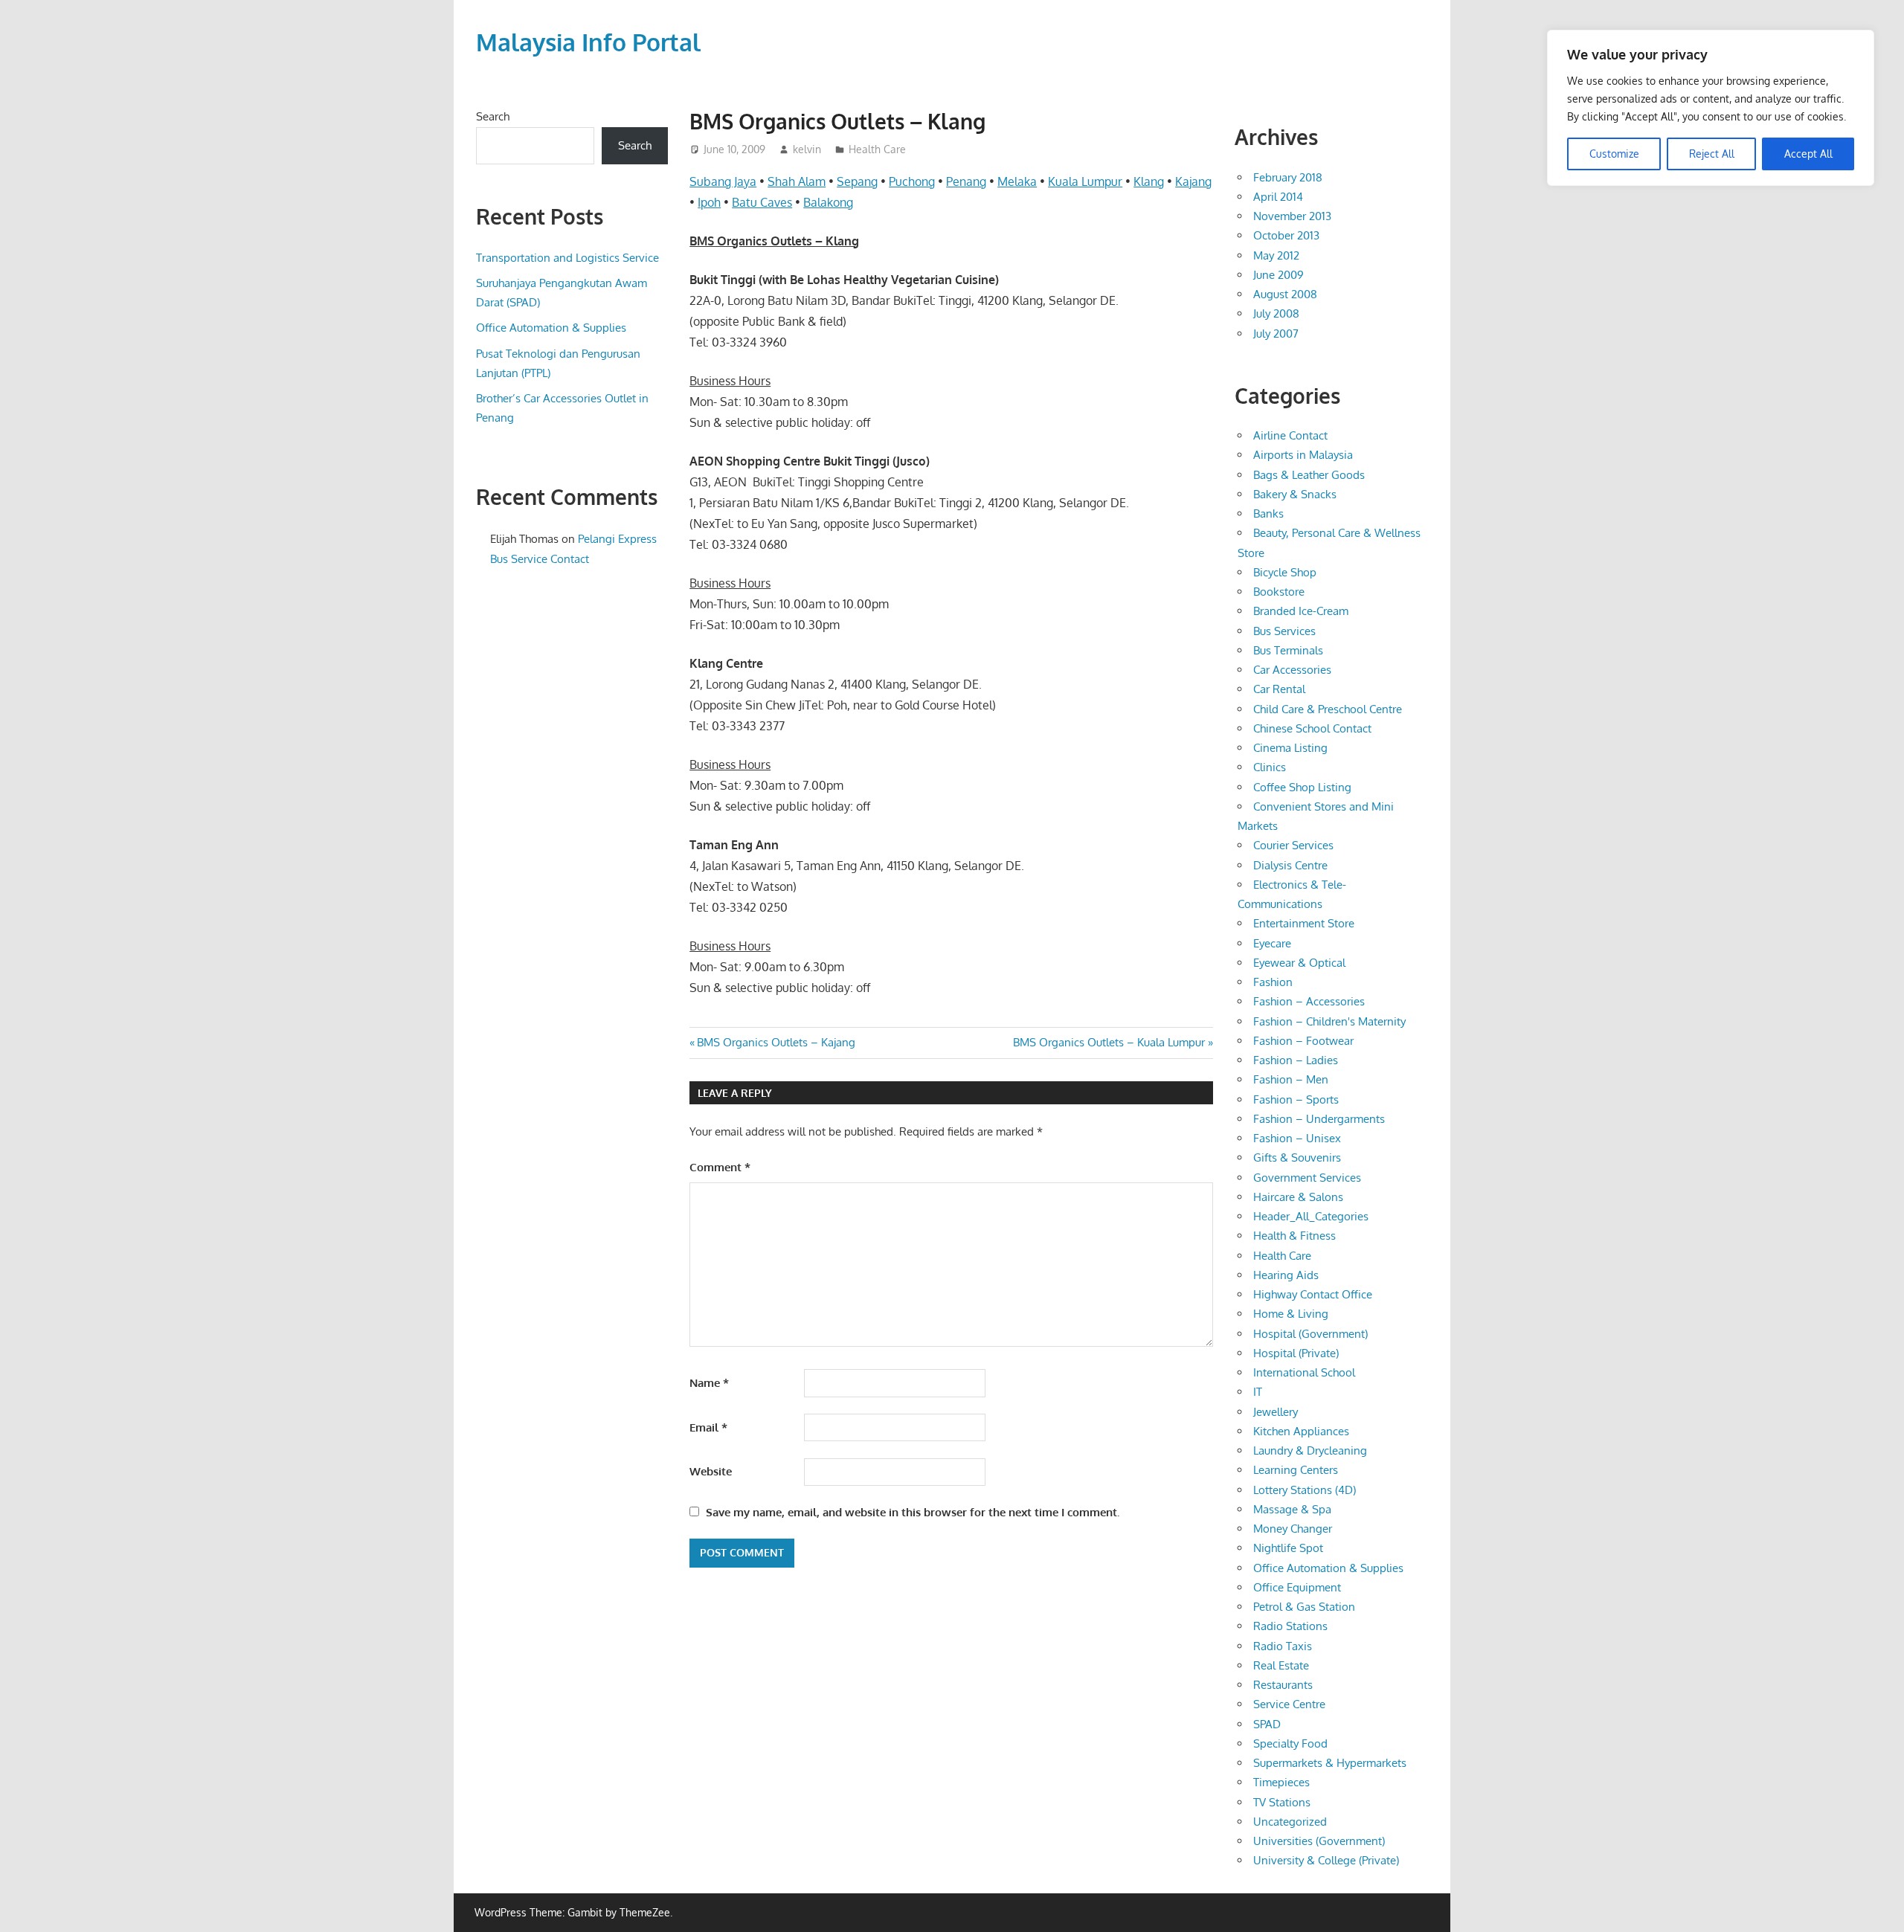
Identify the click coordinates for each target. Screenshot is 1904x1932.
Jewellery (1276, 1412)
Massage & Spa (1292, 1509)
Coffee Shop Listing (1302, 787)
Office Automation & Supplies (551, 328)
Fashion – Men (1291, 1079)
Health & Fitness (1294, 1236)
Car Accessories (1292, 670)
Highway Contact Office (1313, 1294)
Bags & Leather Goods (1309, 475)
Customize (1614, 154)
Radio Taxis (1283, 1646)
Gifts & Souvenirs (1297, 1157)
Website (711, 1471)
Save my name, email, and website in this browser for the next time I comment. (913, 1512)
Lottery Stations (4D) (1305, 1490)
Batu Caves (762, 202)
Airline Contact (1290, 435)
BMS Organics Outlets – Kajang (776, 1042)
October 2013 (1286, 235)
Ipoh (709, 202)
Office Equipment (1297, 1587)
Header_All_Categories (1311, 1216)
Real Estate (1281, 1665)
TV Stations (1282, 1802)
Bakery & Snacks (1295, 494)
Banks (1268, 513)
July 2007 (1276, 334)
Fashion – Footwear (1303, 1041)
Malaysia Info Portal (588, 42)
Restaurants (1283, 1685)
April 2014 (1278, 197)
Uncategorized (1290, 1822)
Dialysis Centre (1290, 865)
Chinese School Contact (1312, 728)
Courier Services (1293, 845)
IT (1258, 1392)
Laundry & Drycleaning (1310, 1450)
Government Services (1307, 1178)
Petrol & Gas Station (1304, 1607)
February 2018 (1288, 177)
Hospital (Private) (1296, 1353)
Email (708, 1427)
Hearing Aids (1286, 1275)
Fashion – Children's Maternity (1329, 1021)
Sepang (857, 181)
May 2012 (1276, 255)
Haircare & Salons (1298, 1197)
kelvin (807, 149)
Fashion (1273, 982)
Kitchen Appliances (1301, 1431)
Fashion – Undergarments (1319, 1119)
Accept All (1808, 154)
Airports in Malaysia (1303, 455)
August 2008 (1285, 294)
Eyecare (1272, 943)
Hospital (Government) (1310, 1334)
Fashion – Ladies (1296, 1060)
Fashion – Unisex (1297, 1138)
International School (1304, 1372)
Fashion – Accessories (1309, 1001)
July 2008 (1276, 313)
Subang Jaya (723, 181)
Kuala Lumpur (1085, 181)
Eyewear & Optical (1299, 963)
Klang (1149, 181)
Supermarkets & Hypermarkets (1330, 1763)
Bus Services (1284, 631)
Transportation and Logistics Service (567, 258)
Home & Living (1291, 1314)
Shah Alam (797, 181)
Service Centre (1289, 1704)
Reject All (1712, 154)
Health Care (877, 149)
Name (709, 1383)
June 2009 (1279, 275)
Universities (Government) (1319, 1841)
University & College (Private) (1326, 1860)
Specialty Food (1290, 1743)
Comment (720, 1167)
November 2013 (1292, 216)
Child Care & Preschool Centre (1328, 709)
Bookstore (1279, 592)
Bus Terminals (1288, 650)
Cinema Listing (1290, 748)
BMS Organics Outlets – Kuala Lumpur (1109, 1042)
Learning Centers (1296, 1470)
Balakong (828, 202)
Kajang (1193, 181)
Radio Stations (1290, 1626)
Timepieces (1281, 1782)
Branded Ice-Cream (1301, 611)
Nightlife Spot (1288, 1548)
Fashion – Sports (1296, 1099)
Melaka (1017, 181)
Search (493, 116)
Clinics (1270, 767)
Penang (966, 181)
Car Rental (1279, 689)
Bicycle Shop (1285, 572)
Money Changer (1293, 1529)
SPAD (1267, 1724)
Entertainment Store (1304, 923)
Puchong (912, 181)
